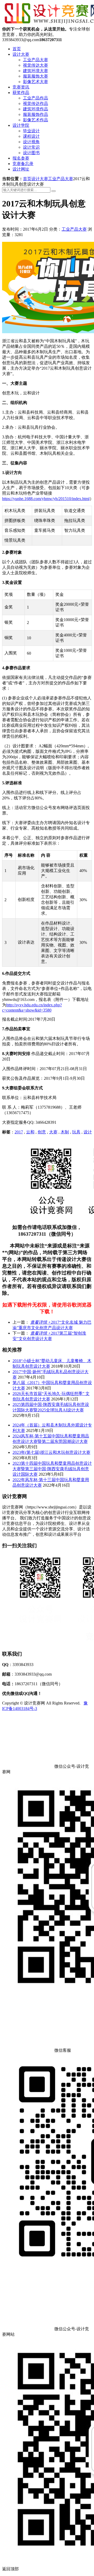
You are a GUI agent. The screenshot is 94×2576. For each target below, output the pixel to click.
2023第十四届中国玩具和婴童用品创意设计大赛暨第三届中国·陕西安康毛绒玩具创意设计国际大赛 (52, 1469)
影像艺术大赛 (36, 82)
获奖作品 (21, 93)
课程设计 (31, 136)
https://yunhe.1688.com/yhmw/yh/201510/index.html (46, 499)
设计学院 (21, 125)
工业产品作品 (36, 98)
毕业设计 (31, 131)
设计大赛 (21, 54)
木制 (65, 1132)
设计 (88, 1132)
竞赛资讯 (21, 87)
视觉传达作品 (36, 103)
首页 (17, 49)
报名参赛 (21, 158)
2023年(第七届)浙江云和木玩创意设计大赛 (51, 1452)
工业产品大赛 (36, 60)
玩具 (76, 1132)
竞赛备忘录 (23, 164)
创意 (42, 1132)
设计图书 (31, 153)
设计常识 (31, 147)
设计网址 (21, 169)
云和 (30, 1132)
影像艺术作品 (36, 120)
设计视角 (31, 142)
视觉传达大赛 (36, 65)
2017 (19, 1132)
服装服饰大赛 (36, 76)
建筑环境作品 (36, 109)
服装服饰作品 (36, 114)
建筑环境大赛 (36, 71)
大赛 (53, 1132)
